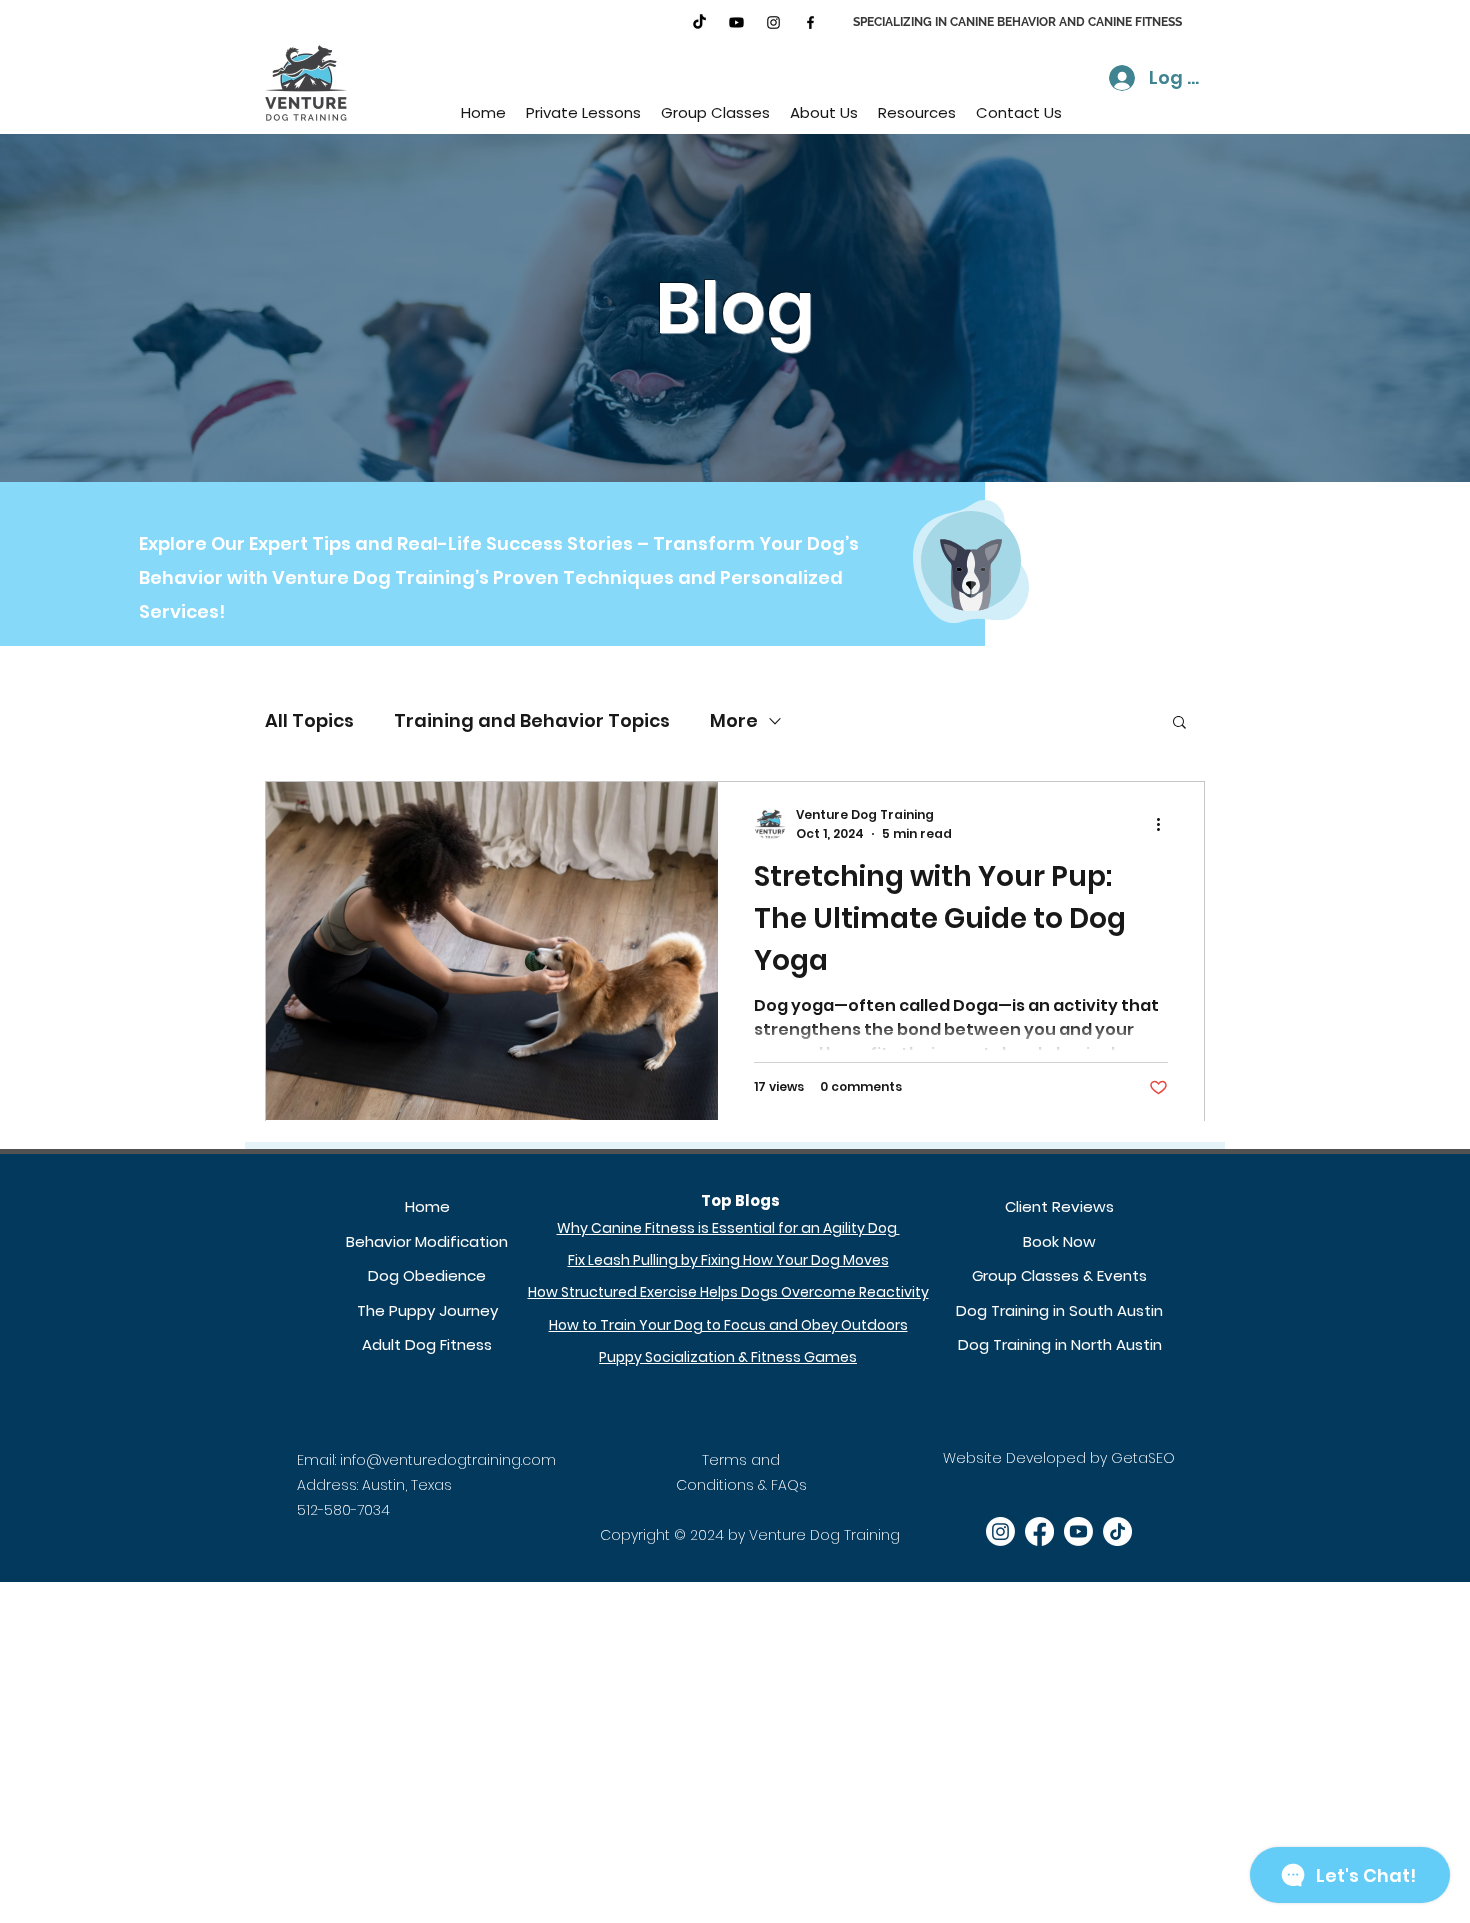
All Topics (309, 720)
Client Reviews (1059, 1206)
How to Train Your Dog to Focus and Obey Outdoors (728, 1325)
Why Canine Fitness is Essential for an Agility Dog (728, 1228)
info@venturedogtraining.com (448, 1460)
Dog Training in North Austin (1060, 1344)
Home (427, 1206)
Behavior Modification (427, 1241)
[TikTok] (699, 22)
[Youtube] (736, 22)
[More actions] (1165, 824)
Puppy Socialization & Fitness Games (728, 1357)
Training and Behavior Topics (532, 720)
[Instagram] (773, 22)
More (734, 720)
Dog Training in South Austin (1059, 1310)
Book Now (1059, 1241)
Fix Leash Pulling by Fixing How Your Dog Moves (728, 1260)
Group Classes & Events (1059, 1275)
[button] (583, 113)
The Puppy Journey (427, 1310)
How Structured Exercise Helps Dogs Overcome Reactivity (728, 1292)
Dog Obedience (427, 1275)
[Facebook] (810, 22)
